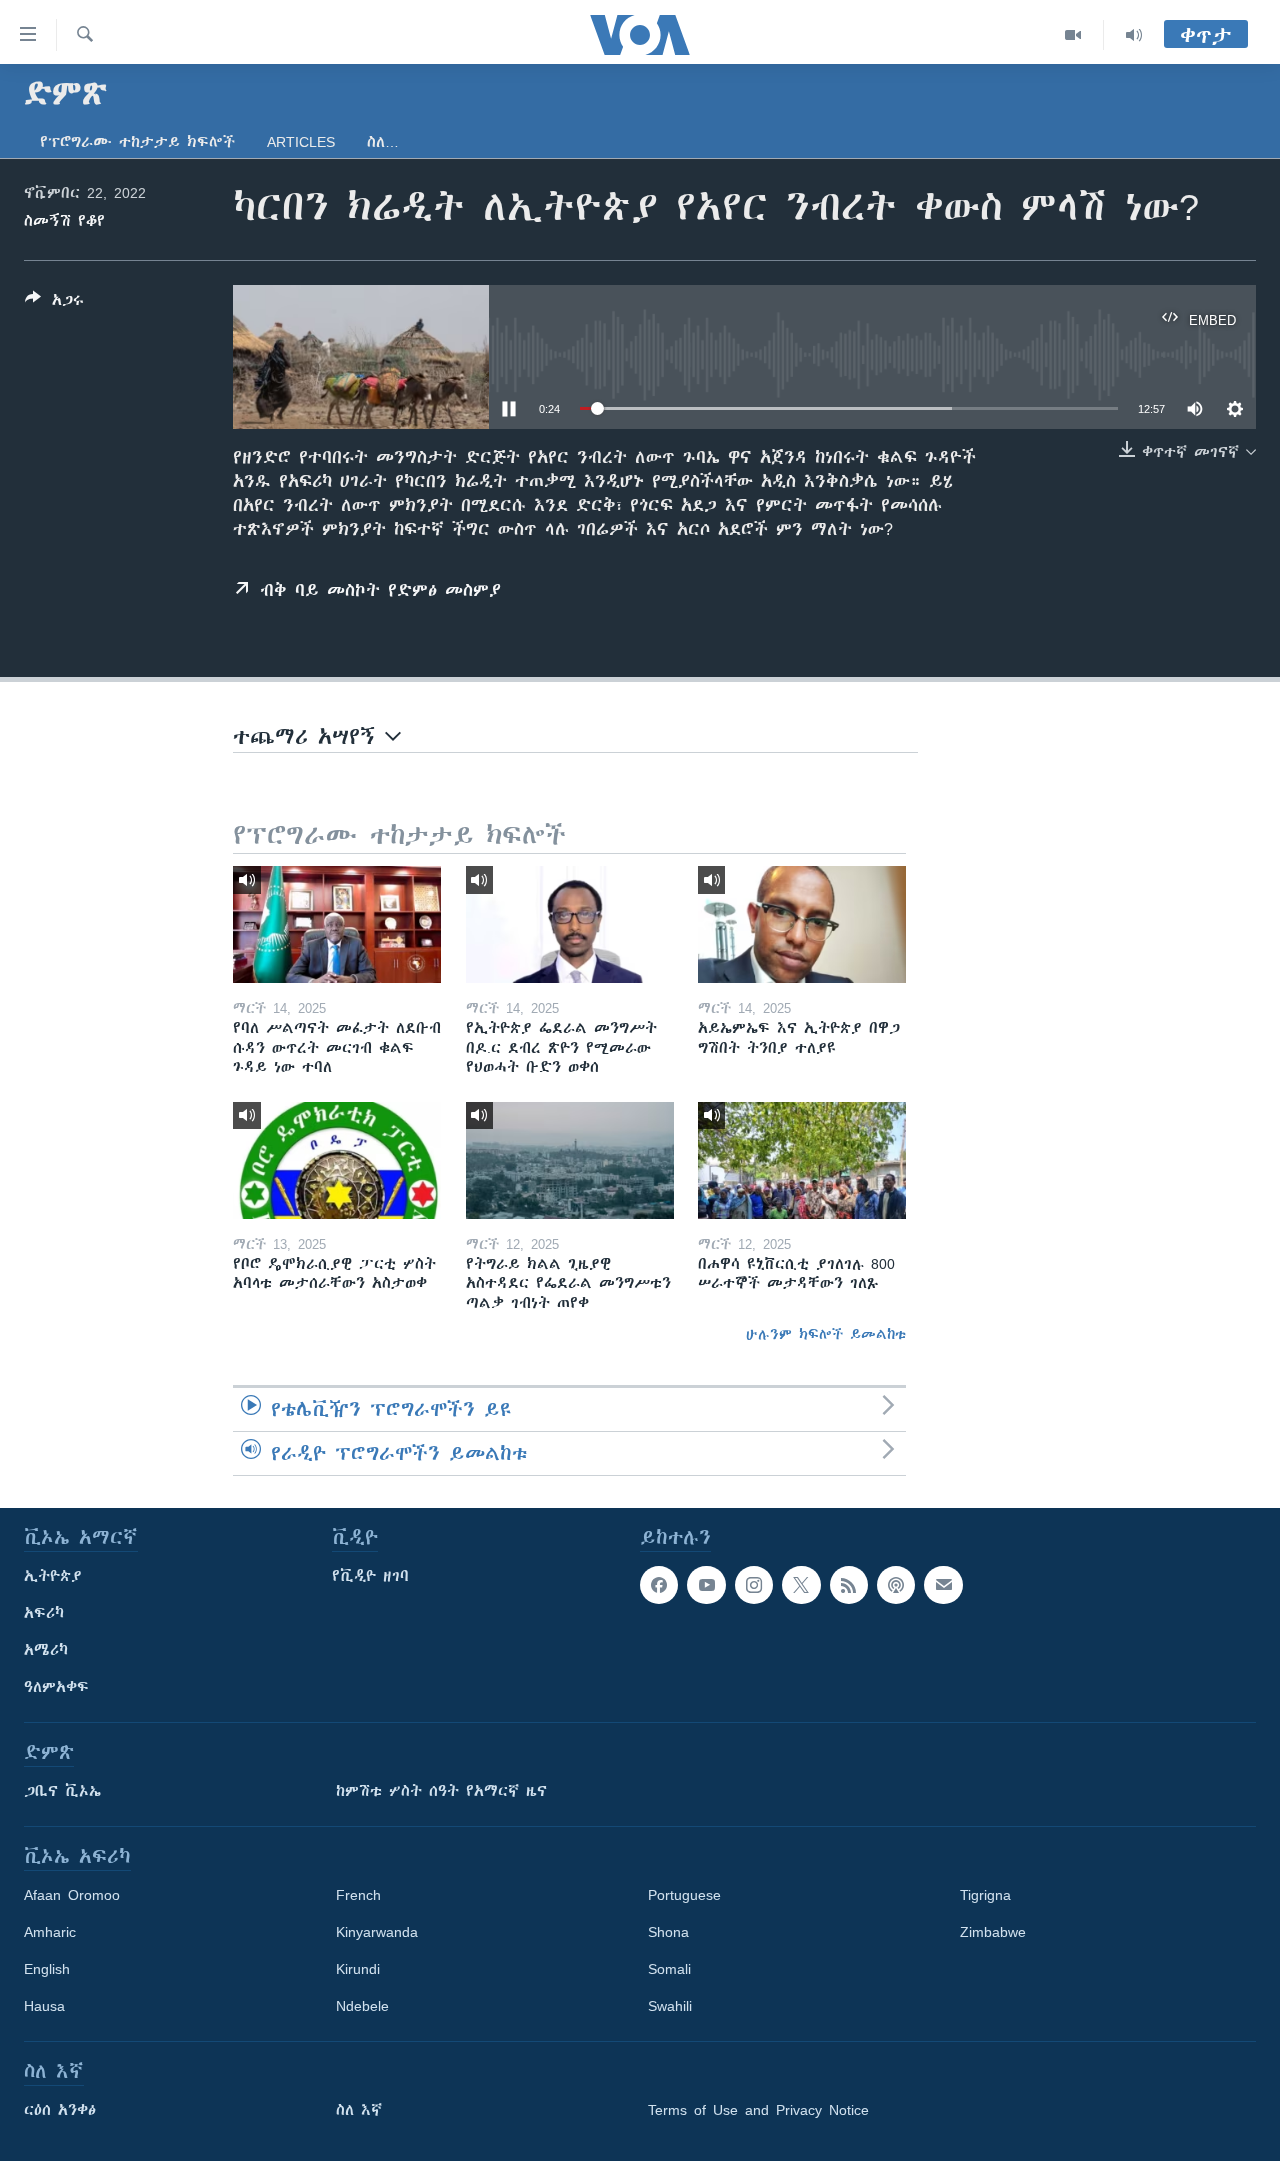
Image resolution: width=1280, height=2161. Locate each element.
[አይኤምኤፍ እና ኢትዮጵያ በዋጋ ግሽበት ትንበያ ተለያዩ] (802, 924)
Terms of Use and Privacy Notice (758, 2110)
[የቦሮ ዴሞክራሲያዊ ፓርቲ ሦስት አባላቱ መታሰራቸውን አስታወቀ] (337, 1160)
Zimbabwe (993, 1932)
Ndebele (362, 2006)
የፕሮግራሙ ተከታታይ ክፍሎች (137, 142)
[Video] (1073, 35)
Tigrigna (985, 1895)
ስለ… (383, 142)
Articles (301, 142)
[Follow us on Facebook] (659, 1585)
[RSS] (849, 1585)
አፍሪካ (44, 1613)
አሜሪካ (46, 1650)
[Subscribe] (943, 1585)
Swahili (670, 2006)
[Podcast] (896, 1585)
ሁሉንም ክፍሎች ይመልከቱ (826, 1334)
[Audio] (1134, 35)
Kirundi (358, 1969)
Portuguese (684, 1895)
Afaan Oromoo (72, 1895)
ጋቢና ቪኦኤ (62, 1791)
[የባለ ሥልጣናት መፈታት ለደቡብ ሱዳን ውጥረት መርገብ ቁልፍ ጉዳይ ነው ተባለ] (337, 924)
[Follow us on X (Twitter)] (801, 1585)
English (47, 1969)
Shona (668, 1932)
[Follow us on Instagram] (754, 1585)
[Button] (54, 303)
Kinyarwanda (377, 1932)
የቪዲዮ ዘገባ (370, 1576)
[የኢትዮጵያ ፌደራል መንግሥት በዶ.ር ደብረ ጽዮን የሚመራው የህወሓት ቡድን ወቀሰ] (570, 924)
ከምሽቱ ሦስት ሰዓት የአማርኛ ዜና (441, 1791)
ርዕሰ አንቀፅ (60, 2110)
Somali (669, 1969)
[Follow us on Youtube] (706, 1585)
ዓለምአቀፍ (56, 1687)
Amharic (50, 1932)
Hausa (44, 2006)
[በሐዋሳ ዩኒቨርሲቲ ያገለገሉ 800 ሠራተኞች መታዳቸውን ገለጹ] (802, 1160)
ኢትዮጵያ (53, 1576)
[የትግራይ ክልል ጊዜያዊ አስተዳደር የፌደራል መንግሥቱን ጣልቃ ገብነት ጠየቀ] (570, 1160)
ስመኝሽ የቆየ (64, 221)
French (358, 1895)
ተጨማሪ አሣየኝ (309, 736)
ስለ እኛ (359, 2110)
